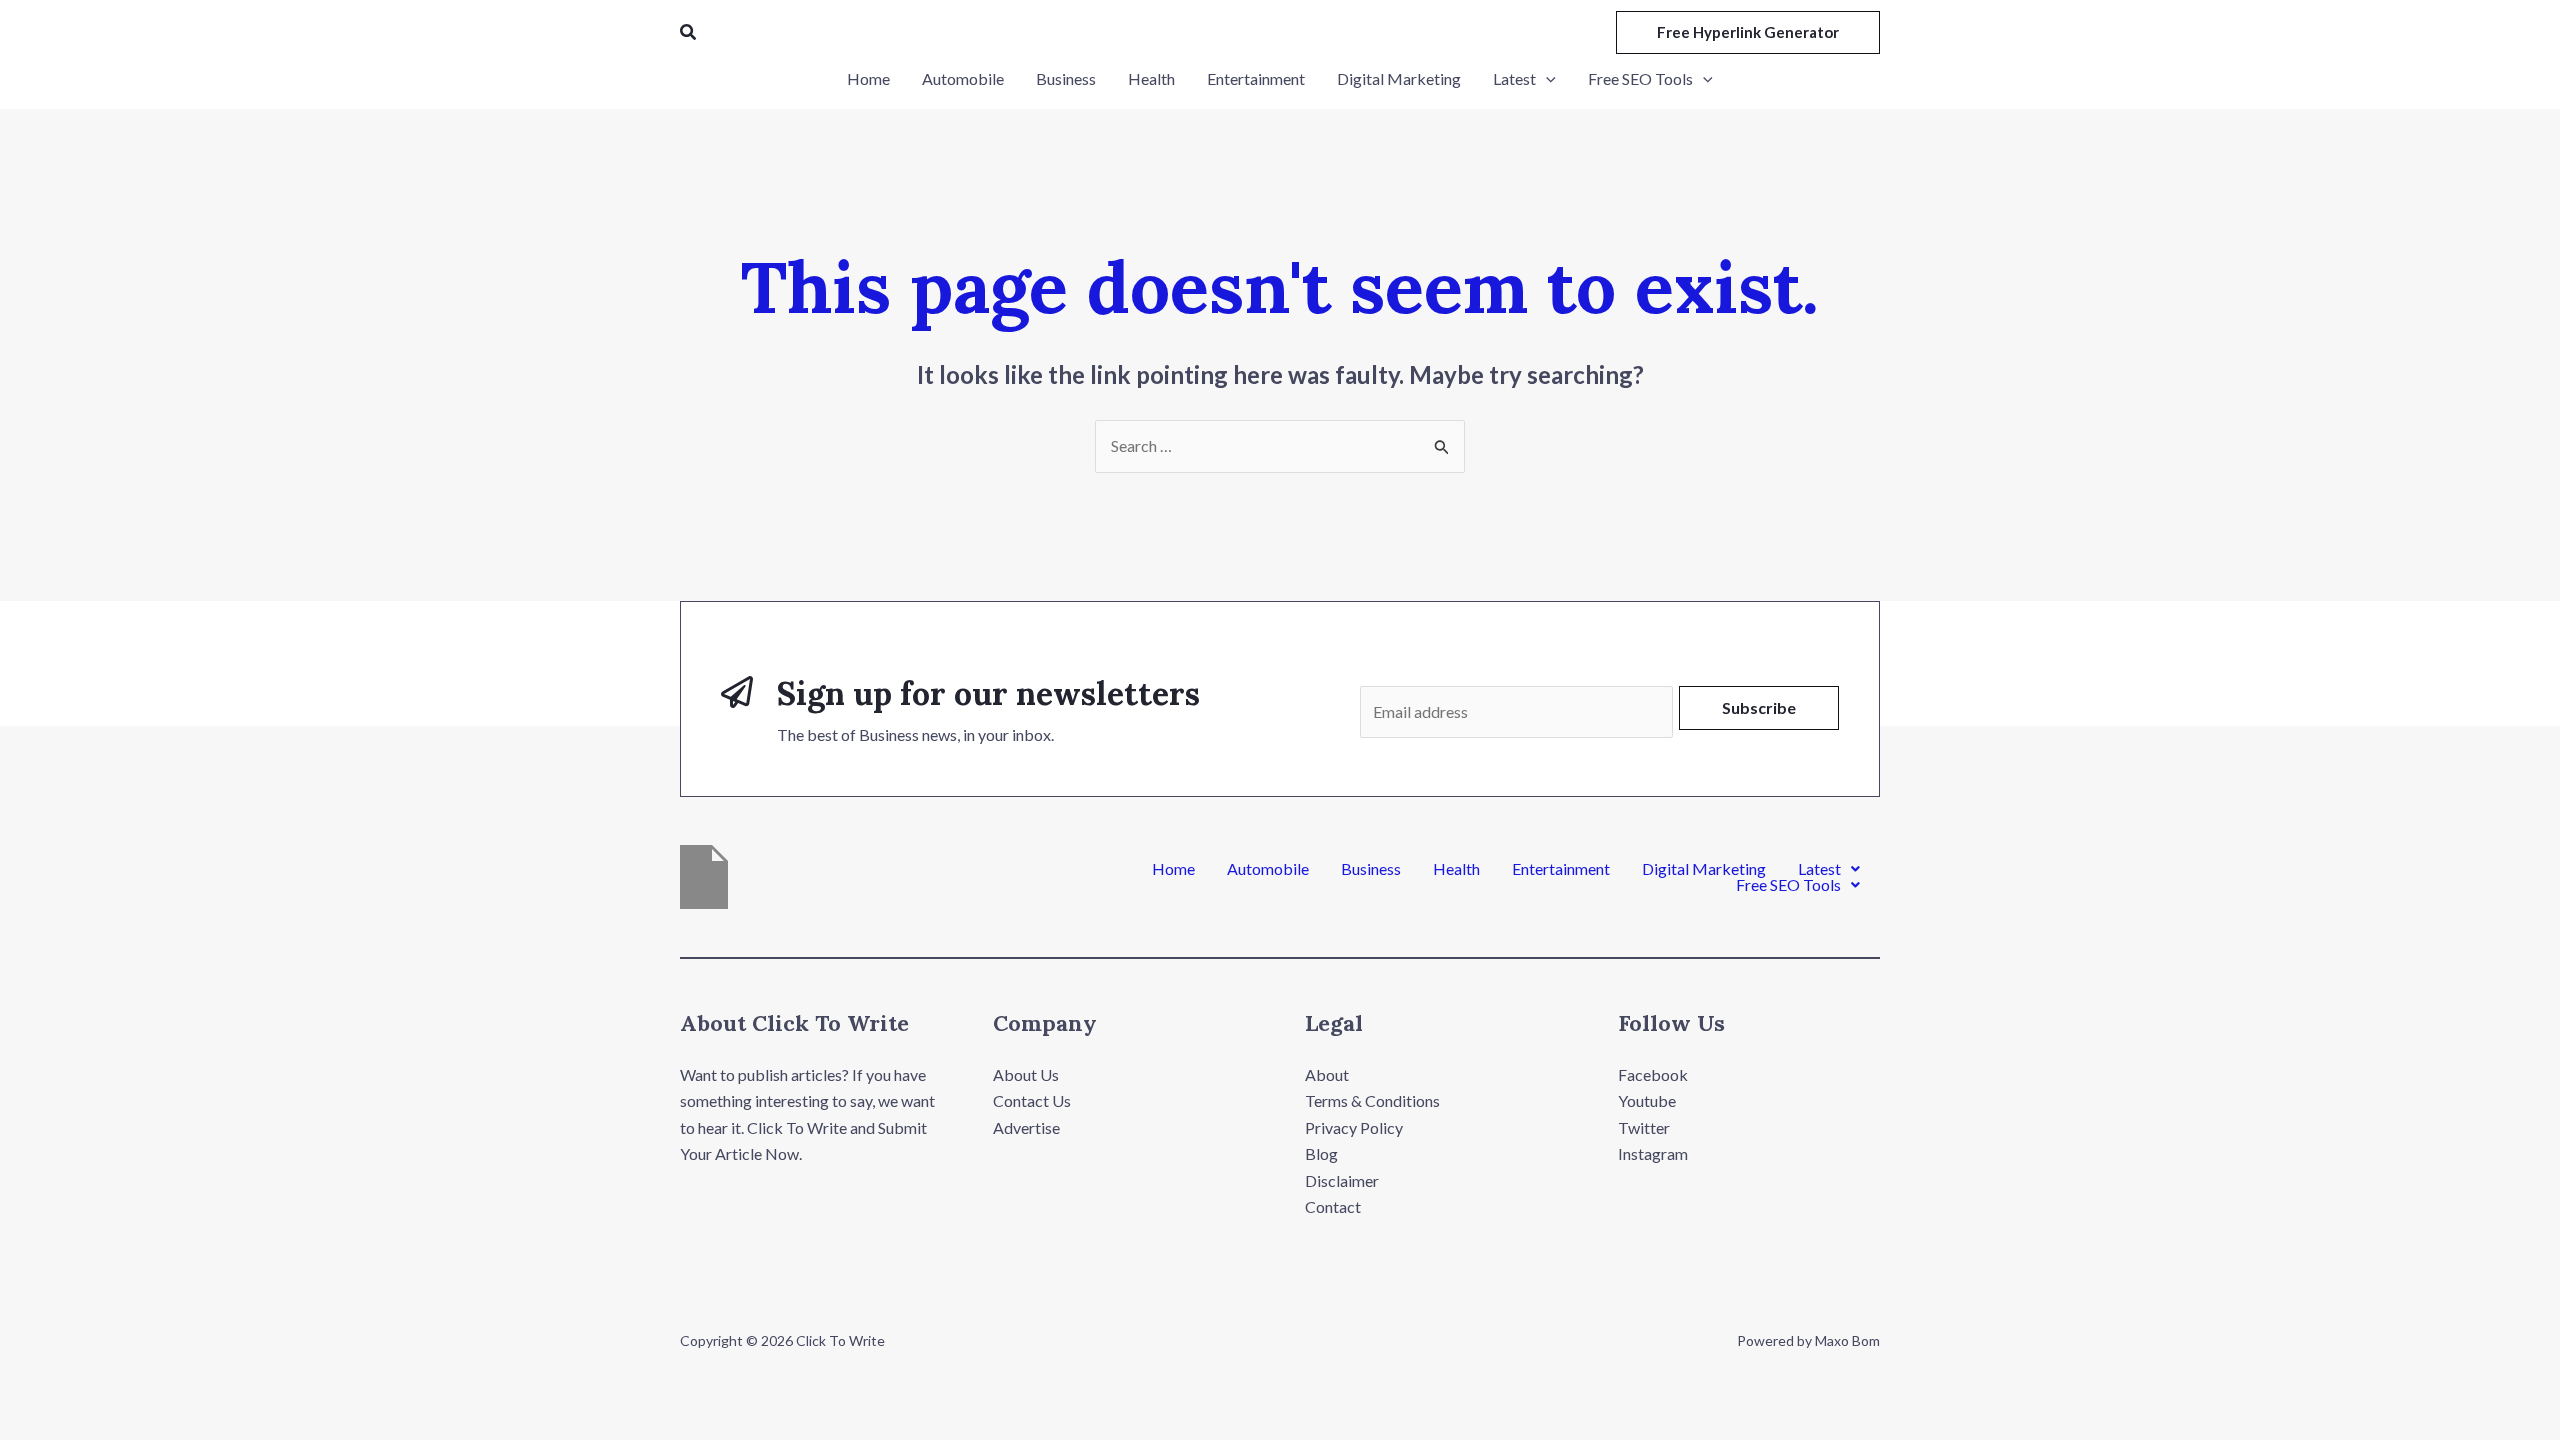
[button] (689, 32)
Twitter (1644, 1127)
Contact (1333, 1206)
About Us (1026, 1074)
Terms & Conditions (1372, 1100)
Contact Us (1032, 1100)
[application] (1546, 79)
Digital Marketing (1704, 869)
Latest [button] (1819, 869)
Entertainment (1561, 869)
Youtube (1647, 1100)
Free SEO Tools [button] (1788, 885)
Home (1173, 869)
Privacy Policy (1354, 1127)
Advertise (1026, 1127)
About (1327, 1074)
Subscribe (1759, 707)
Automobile (1268, 869)
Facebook (1653, 1074)
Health (1456, 869)
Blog (1321, 1153)
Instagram (1653, 1153)
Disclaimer (1342, 1180)
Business (1371, 869)
